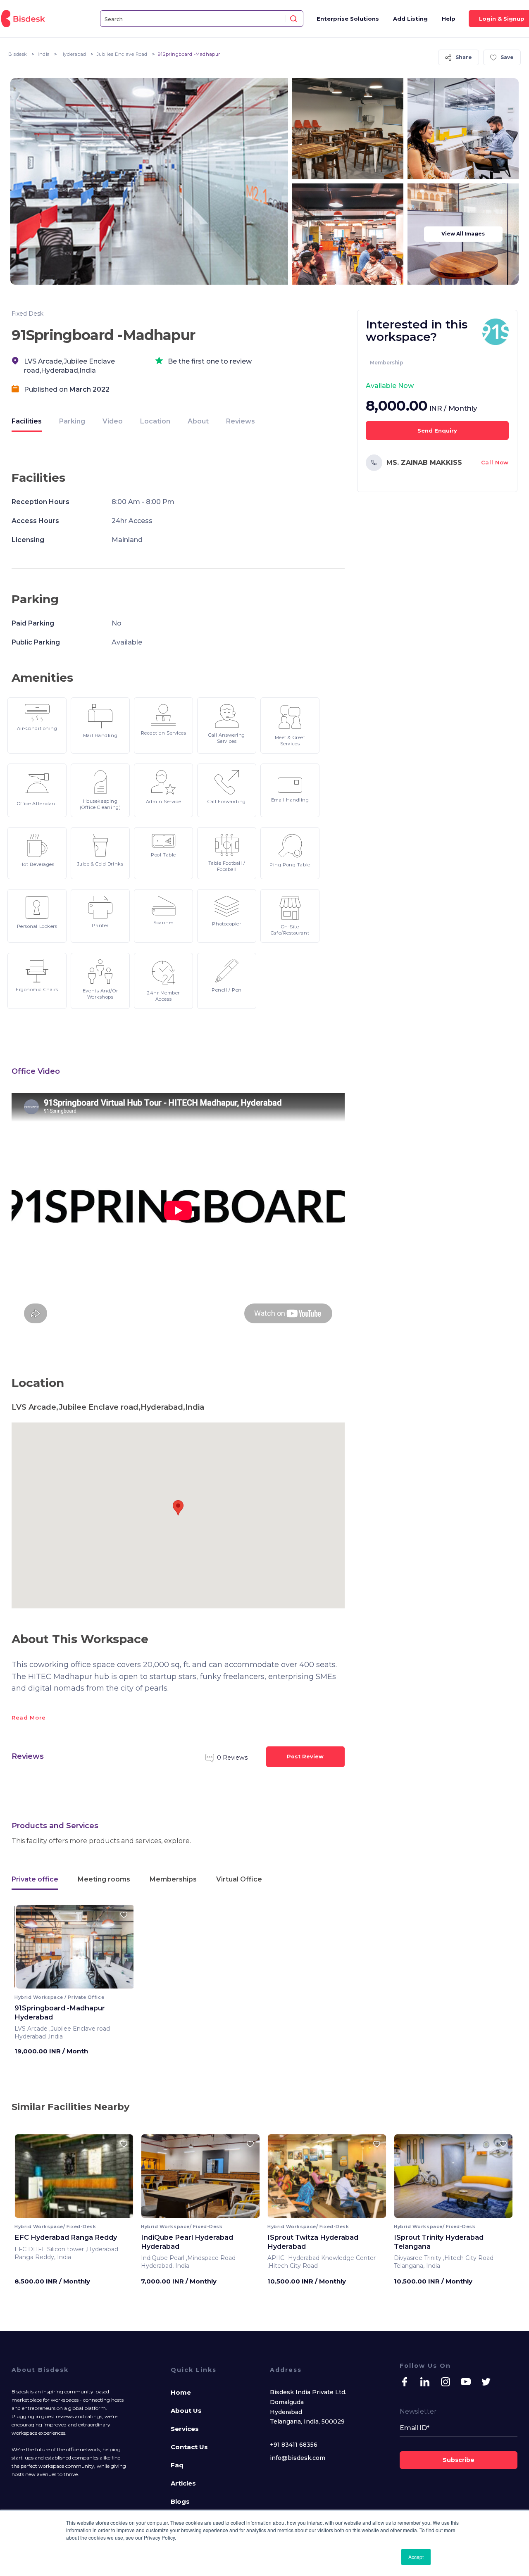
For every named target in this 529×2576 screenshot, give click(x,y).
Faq (177, 2465)
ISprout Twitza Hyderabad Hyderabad (313, 2242)
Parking (72, 421)
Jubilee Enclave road (122, 54)
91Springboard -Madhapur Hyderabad (60, 2012)
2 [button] (72, 1983)
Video (113, 421)
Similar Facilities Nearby (70, 2107)
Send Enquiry (437, 431)
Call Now (495, 462)
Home (181, 2392)
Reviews (241, 421)
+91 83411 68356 (294, 2445)
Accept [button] (416, 2557)
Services (185, 2429)
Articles (183, 2483)
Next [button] (120, 1950)
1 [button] (68, 1983)
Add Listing (410, 19)
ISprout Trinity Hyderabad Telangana (439, 2242)
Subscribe (459, 2460)
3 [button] (76, 1983)
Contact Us (189, 2447)
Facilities (27, 421)
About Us (186, 2411)
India (44, 54)
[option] (74, 2179)
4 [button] (81, 1983)
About (198, 421)
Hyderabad (73, 54)
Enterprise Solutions (348, 19)
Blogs (180, 2501)
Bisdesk (18, 54)
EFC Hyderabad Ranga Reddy (66, 2237)
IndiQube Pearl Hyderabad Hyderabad (187, 2242)
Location (155, 421)
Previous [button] (28, 1950)
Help (449, 19)
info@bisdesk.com (298, 2458)
